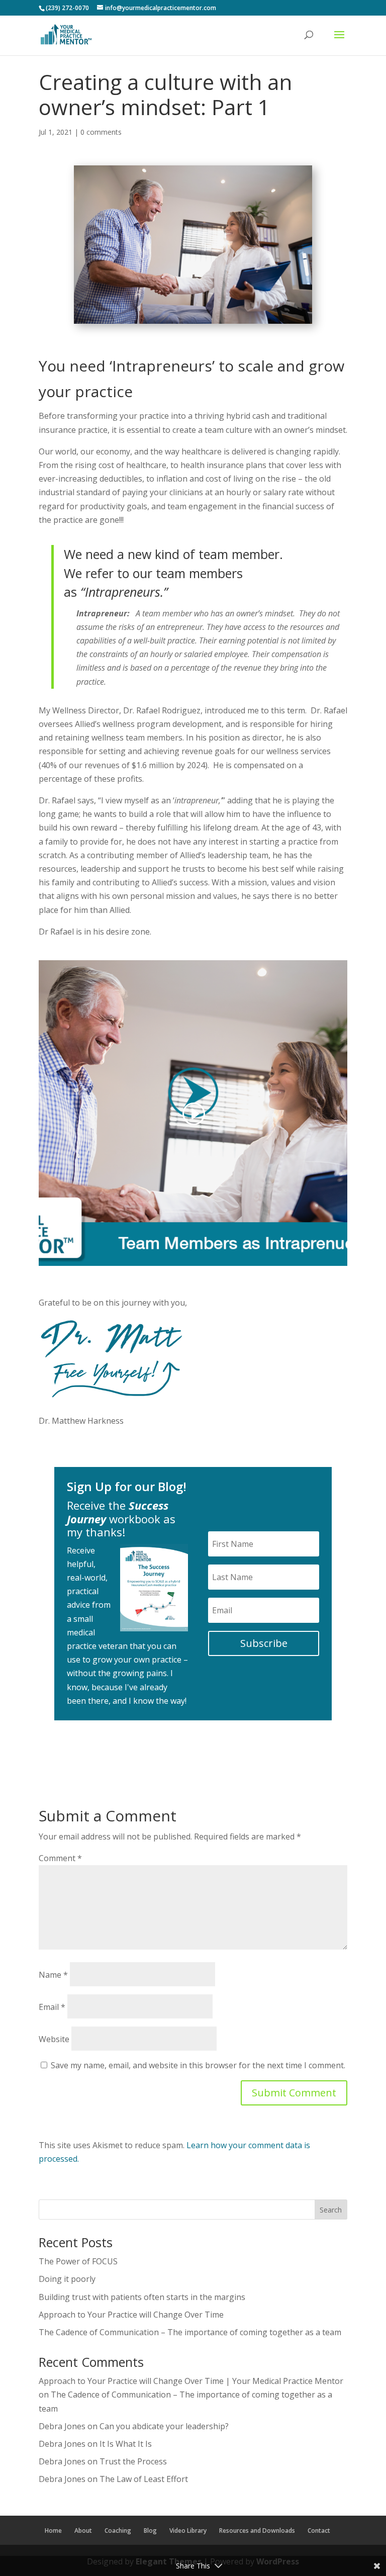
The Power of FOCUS (78, 2261)
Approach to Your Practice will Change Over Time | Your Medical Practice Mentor (191, 2381)
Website (54, 2039)
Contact (319, 2531)
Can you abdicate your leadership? (164, 2426)
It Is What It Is (126, 2444)
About (83, 2531)
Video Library (188, 2531)
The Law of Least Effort (144, 2479)
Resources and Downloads (257, 2531)
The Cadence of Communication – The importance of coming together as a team (190, 2332)
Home (53, 2531)
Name (53, 1975)
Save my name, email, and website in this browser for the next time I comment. (198, 2065)
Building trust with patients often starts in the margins (142, 2297)
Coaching (118, 2531)
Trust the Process (133, 2461)
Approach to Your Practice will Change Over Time (131, 2315)
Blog (150, 2531)
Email (52, 2007)
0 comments (101, 132)
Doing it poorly (67, 2279)
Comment (60, 1858)
